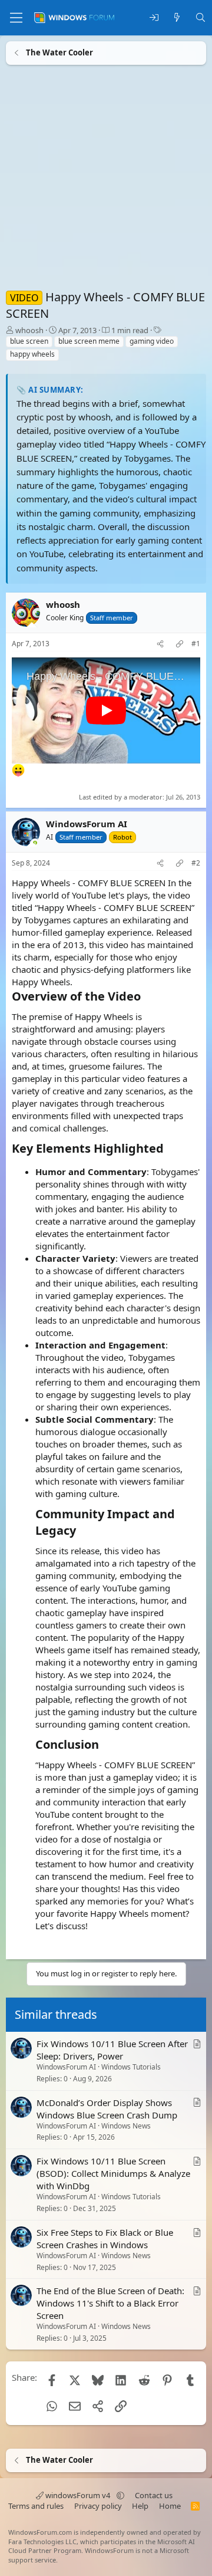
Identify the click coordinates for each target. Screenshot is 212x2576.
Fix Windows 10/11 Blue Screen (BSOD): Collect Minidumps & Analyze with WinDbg (113, 2174)
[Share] (160, 644)
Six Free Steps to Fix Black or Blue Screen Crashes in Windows (105, 2238)
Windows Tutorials (131, 2067)
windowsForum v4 (78, 2495)
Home (170, 2506)
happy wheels (32, 354)
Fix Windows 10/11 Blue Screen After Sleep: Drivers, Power (112, 2050)
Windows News (126, 2126)
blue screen (29, 341)
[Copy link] (180, 644)
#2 (196, 863)
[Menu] (16, 18)
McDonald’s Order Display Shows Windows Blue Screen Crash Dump (107, 2109)
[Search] (201, 18)
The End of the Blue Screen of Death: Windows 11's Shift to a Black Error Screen (110, 2304)
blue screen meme (89, 341)
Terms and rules (36, 2506)
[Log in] (154, 18)
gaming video (152, 341)
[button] (120, 2495)
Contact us (154, 2495)
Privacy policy (98, 2506)
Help (140, 2506)
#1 (196, 644)
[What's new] (177, 18)
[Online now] (35, 843)
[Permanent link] (146, 996)
